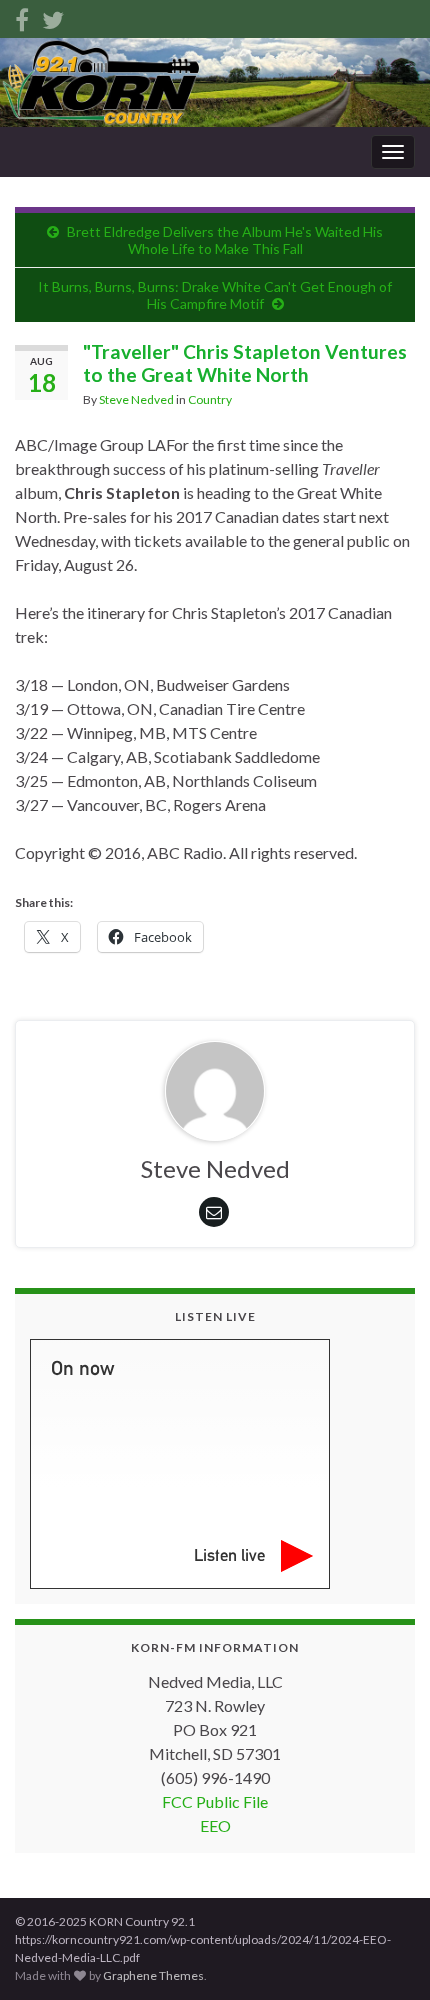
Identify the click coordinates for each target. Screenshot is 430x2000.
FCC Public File (215, 1801)
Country (210, 399)
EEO (215, 1825)
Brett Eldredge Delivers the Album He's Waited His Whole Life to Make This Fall (225, 240)
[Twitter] (53, 16)
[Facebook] (22, 16)
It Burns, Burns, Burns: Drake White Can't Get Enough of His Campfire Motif (215, 295)
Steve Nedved (136, 399)
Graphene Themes (153, 1975)
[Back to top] (385, 1955)
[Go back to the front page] (215, 82)
